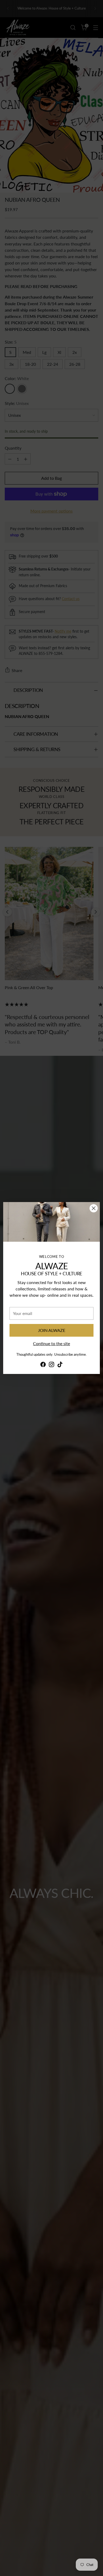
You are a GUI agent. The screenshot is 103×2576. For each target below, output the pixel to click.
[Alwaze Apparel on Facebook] (43, 1365)
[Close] (94, 1208)
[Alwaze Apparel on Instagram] (51, 1365)
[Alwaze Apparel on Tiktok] (60, 1365)
